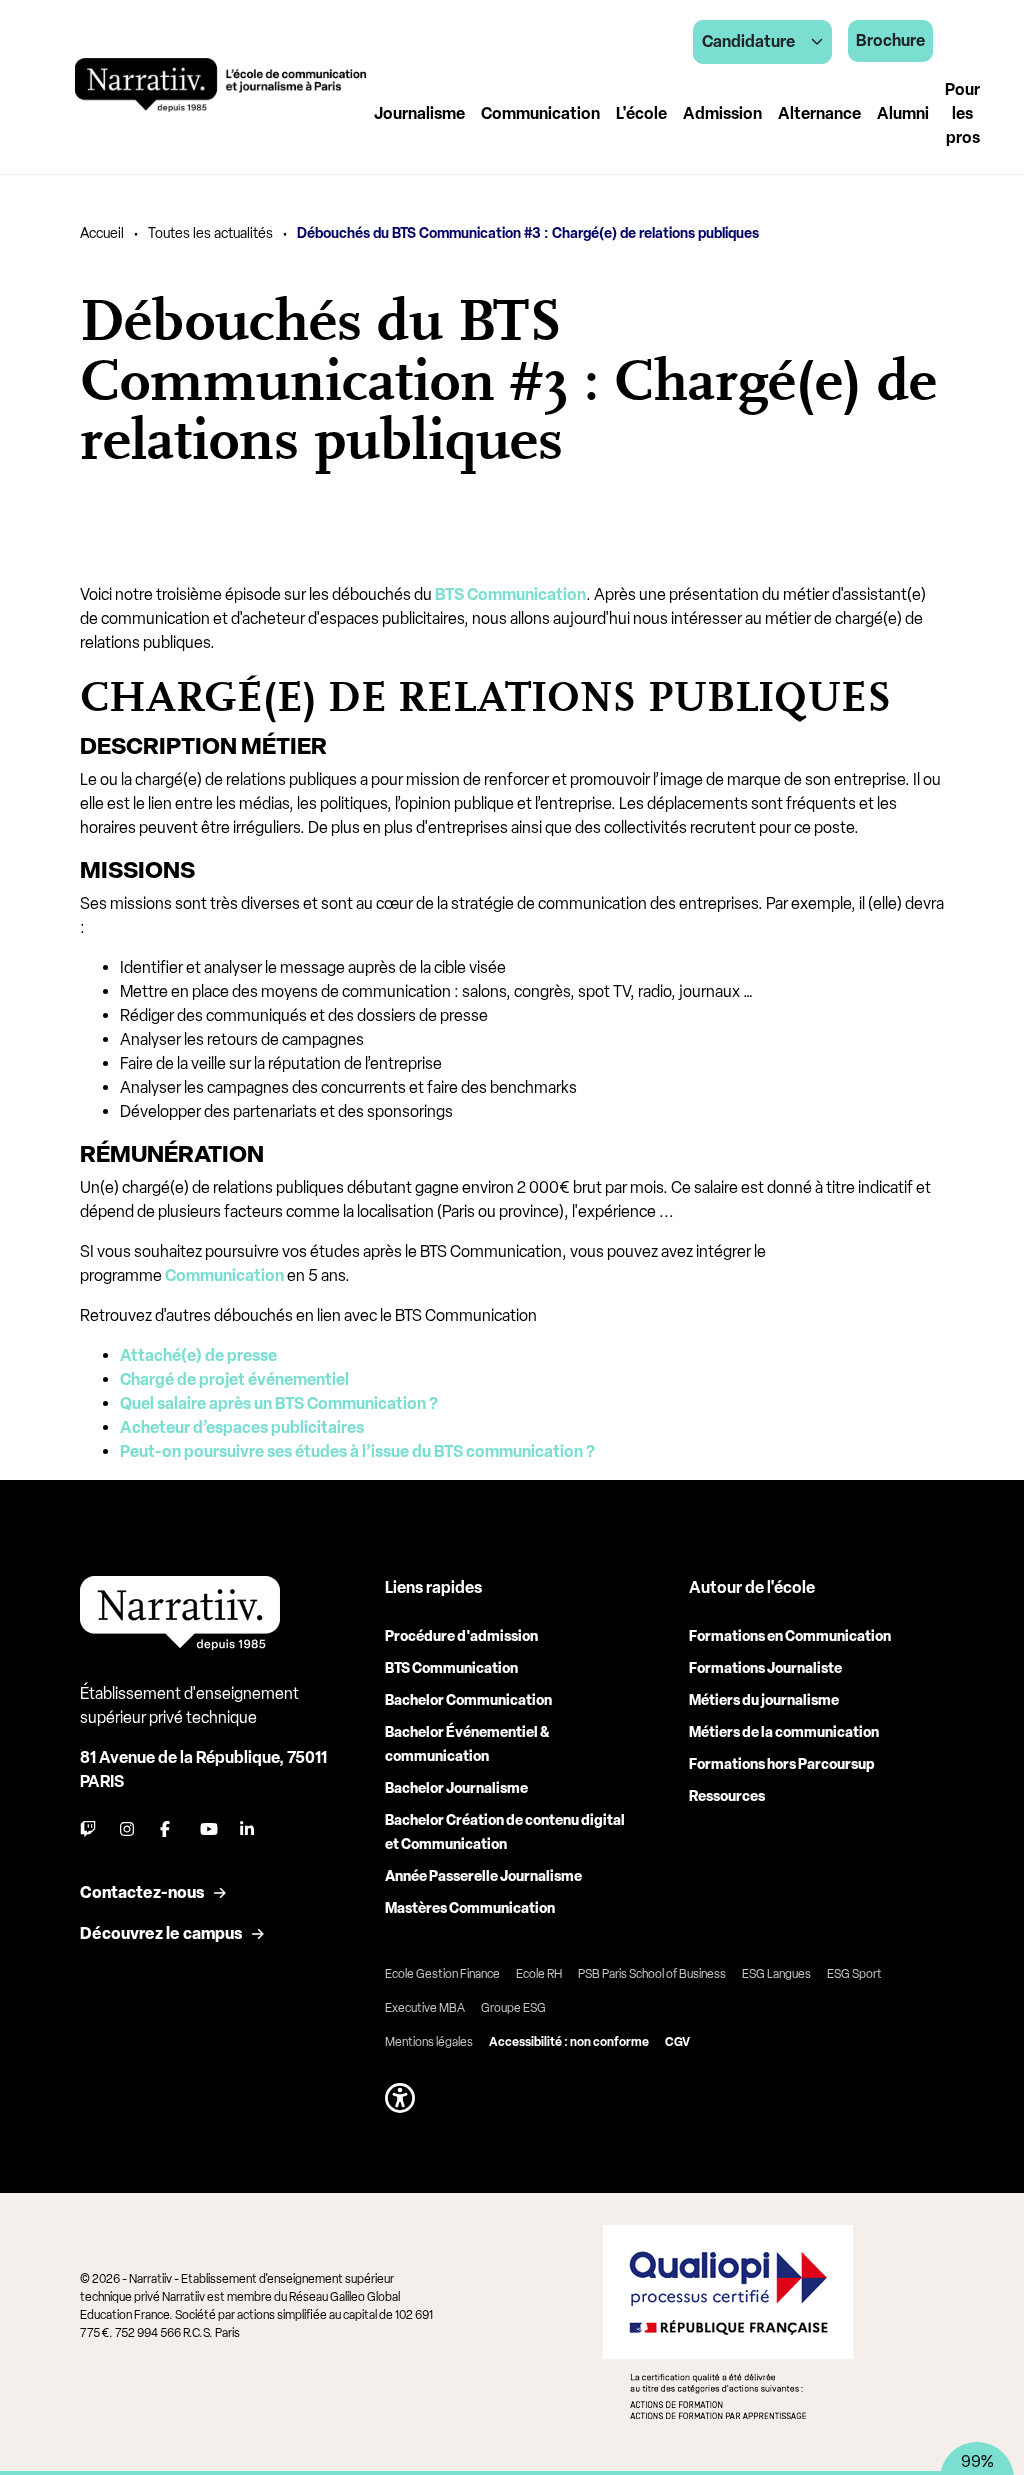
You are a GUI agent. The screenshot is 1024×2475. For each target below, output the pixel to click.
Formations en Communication (790, 1636)
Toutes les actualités (210, 233)
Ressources (727, 1796)
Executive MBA (425, 2008)
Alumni (903, 113)
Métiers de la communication (784, 1732)
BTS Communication (451, 1668)
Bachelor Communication (468, 1700)
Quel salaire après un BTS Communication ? (279, 1403)
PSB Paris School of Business (652, 1974)
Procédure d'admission (461, 1636)
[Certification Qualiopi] (728, 2322)
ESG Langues (776, 1974)
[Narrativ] (220, 84)
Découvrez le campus (161, 1933)
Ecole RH (539, 1974)
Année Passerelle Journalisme (483, 1876)
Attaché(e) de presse (198, 1355)
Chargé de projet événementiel (234, 1379)
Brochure (890, 40)
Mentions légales (429, 2042)
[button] (400, 2098)
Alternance (819, 113)
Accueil (102, 233)
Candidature (748, 41)
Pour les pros (962, 113)
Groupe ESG (513, 2008)
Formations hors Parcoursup (782, 1764)
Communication (540, 113)
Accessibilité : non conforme (569, 2042)
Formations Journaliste (765, 1668)
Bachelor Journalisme (456, 1788)
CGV (677, 2042)
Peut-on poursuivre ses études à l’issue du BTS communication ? (357, 1451)
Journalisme (419, 113)
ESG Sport (854, 1974)
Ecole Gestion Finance (442, 1974)
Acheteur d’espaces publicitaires (242, 1427)
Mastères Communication (470, 1908)
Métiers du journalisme (764, 1700)
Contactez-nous (142, 1892)
